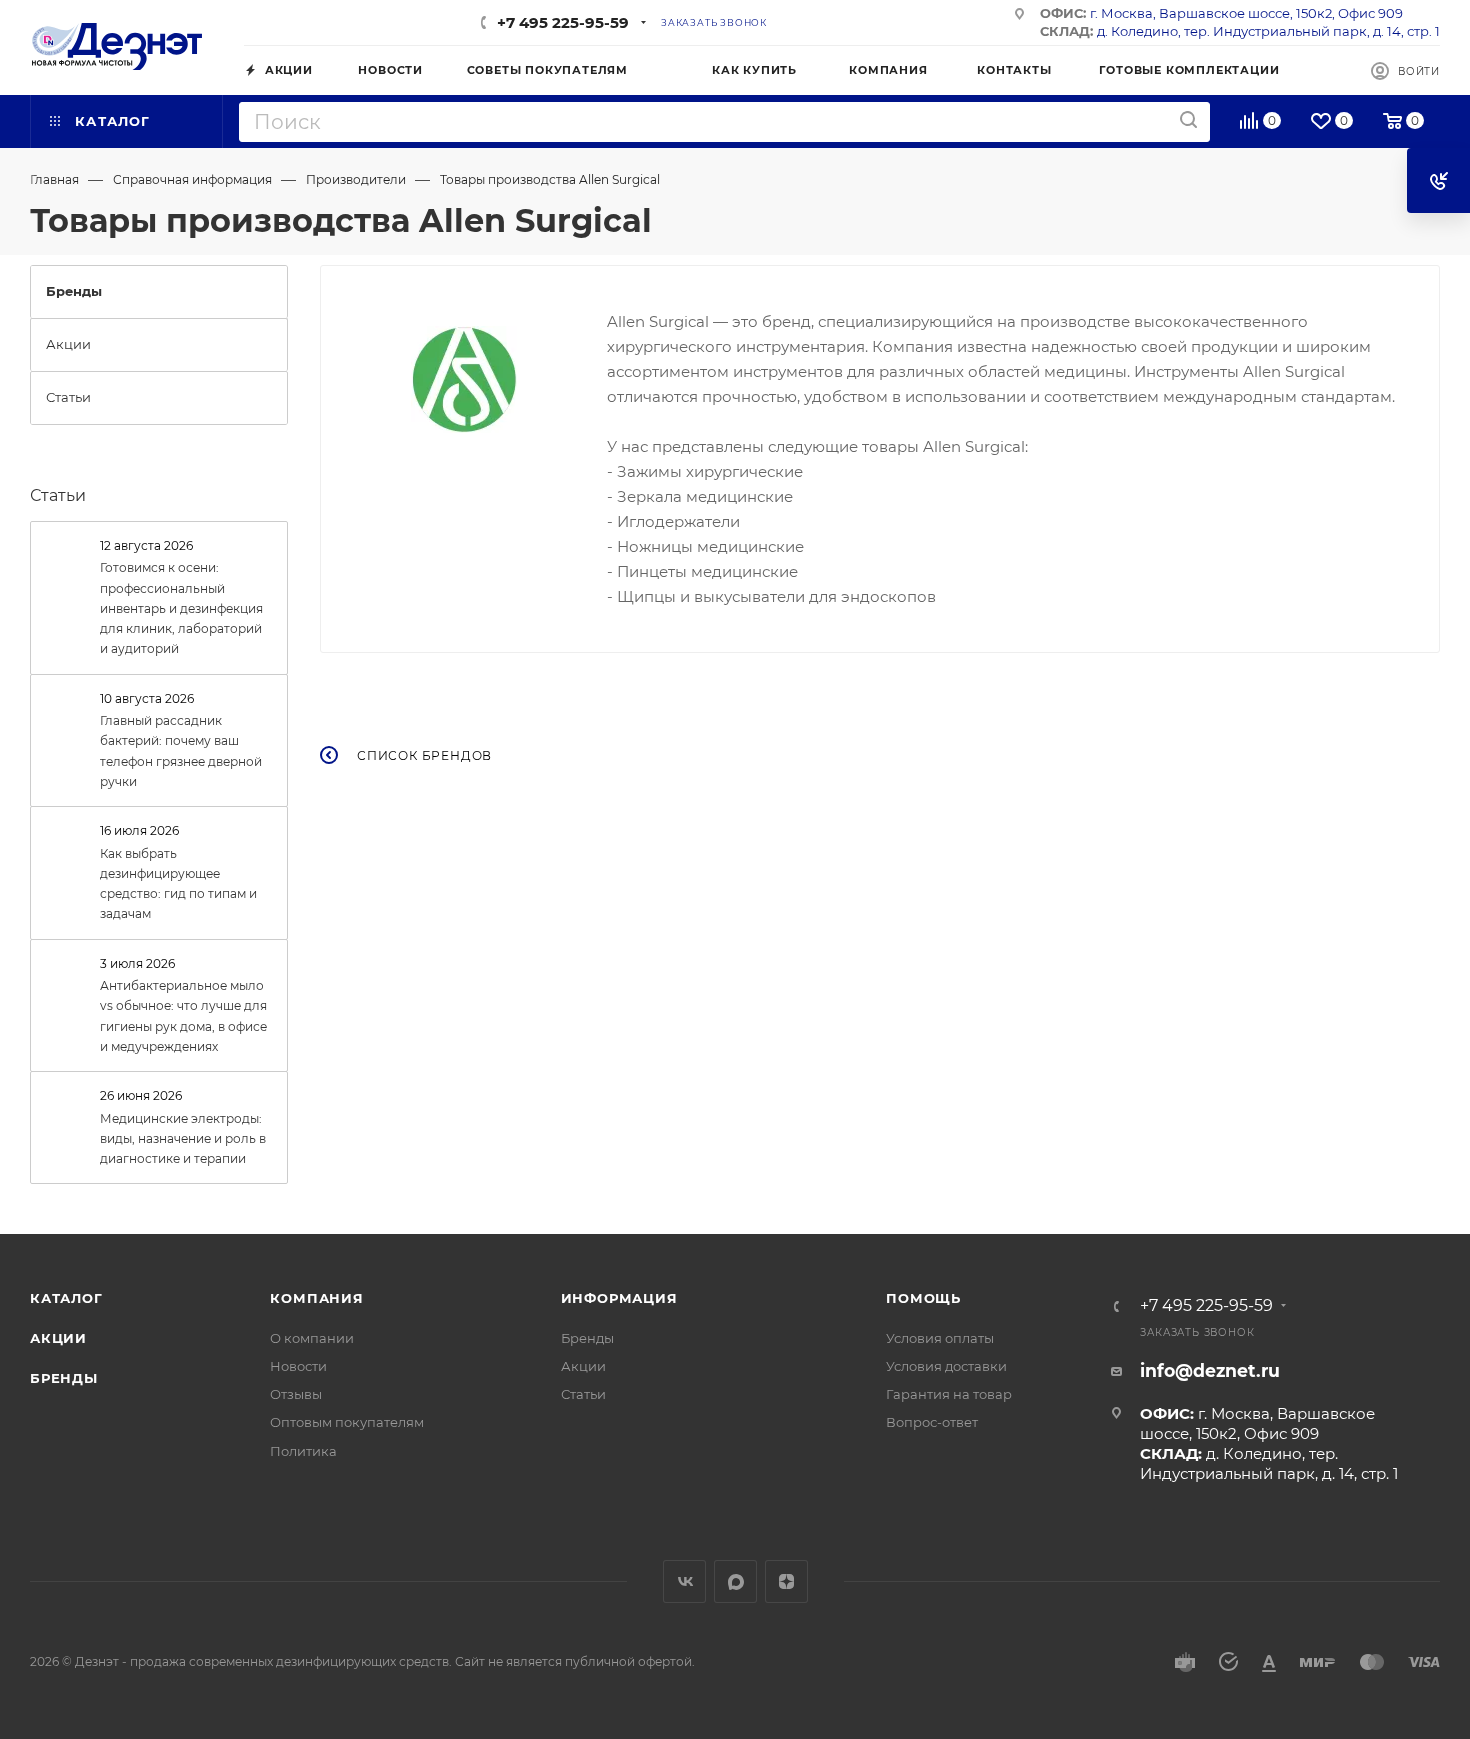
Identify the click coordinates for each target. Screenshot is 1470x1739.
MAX (735, 1581)
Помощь (923, 1298)
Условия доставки (946, 1366)
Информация (619, 1298)
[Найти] (1188, 120)
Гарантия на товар (949, 1394)
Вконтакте (684, 1581)
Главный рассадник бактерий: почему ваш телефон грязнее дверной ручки (181, 751)
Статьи (58, 495)
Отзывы (296, 1394)
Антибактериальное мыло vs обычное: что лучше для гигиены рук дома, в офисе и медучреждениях (183, 1016)
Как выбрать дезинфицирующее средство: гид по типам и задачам (178, 884)
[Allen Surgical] (464, 379)
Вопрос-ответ (932, 1422)
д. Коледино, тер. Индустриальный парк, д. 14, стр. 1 (1268, 31)
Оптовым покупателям (347, 1422)
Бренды (64, 1378)
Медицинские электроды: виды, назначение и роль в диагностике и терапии (183, 1139)
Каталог (66, 1298)
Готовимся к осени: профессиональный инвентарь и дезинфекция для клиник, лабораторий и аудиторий (181, 608)
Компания (316, 1298)
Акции (58, 1338)
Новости (298, 1366)
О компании (312, 1338)
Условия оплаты (940, 1338)
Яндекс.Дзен (786, 1581)
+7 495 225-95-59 (563, 22)
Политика (303, 1451)
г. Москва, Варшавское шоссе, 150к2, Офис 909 (1246, 13)
